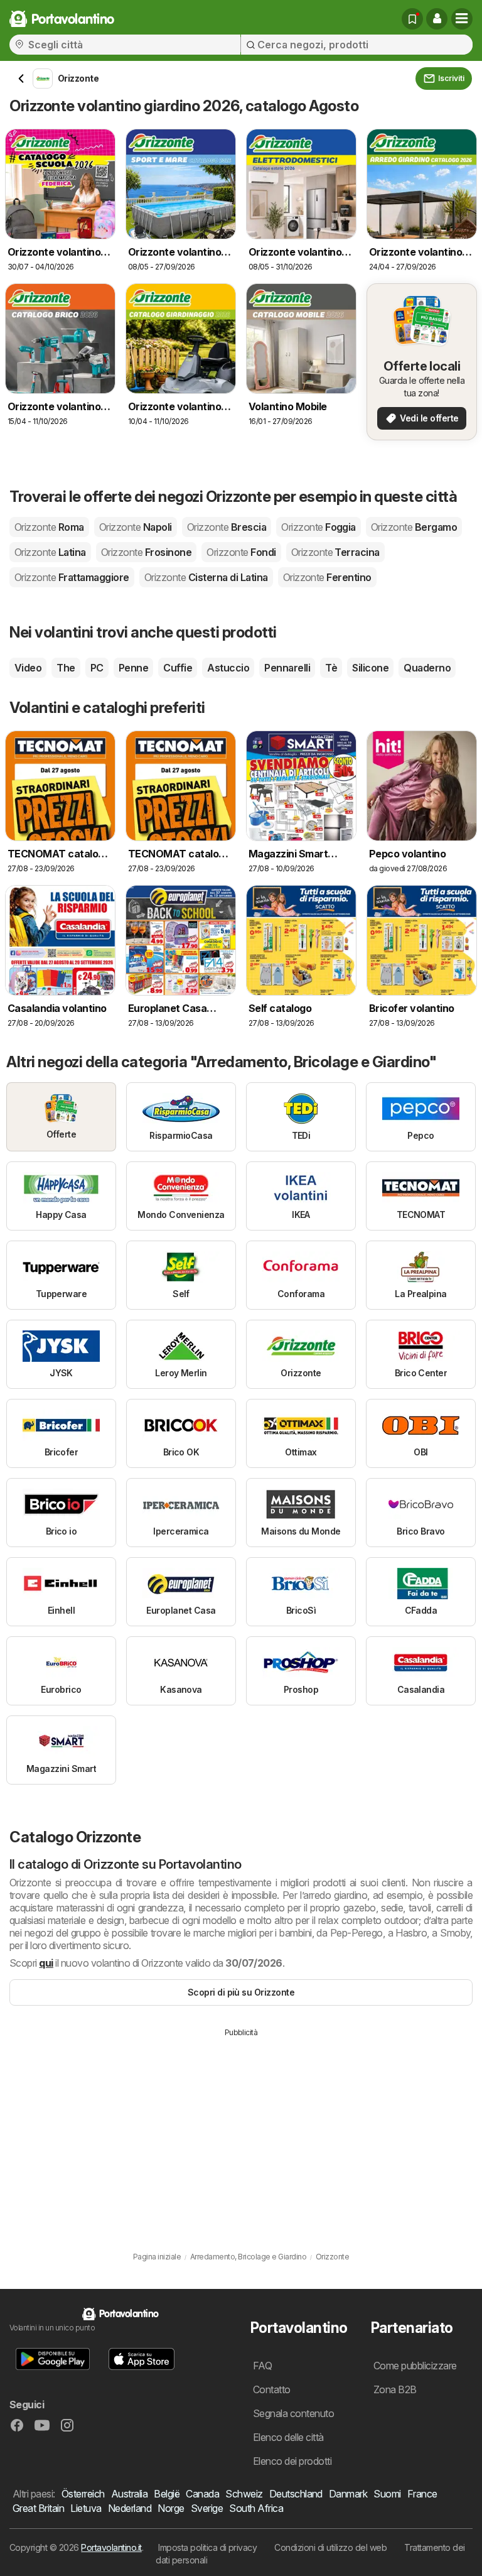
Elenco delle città (288, 2437)
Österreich (83, 2494)
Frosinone (146, 552)
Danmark (348, 2494)
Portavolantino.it (111, 2547)
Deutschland (296, 2494)
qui (46, 1963)
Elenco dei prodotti (292, 2461)
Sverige (207, 2508)
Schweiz (244, 2494)
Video (28, 668)
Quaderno (427, 668)
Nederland (130, 2508)
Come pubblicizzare (415, 2366)
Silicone (370, 668)
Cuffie (178, 668)
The (66, 668)
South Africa (256, 2508)
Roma (49, 527)
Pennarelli (287, 668)
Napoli (136, 527)
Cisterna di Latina (206, 577)
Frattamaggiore (72, 577)
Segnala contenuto (293, 2413)
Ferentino (327, 577)
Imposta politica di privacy (207, 2547)
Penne (133, 668)
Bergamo (414, 527)
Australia (129, 2494)
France (422, 2494)
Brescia (227, 527)
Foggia (319, 527)
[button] (437, 19)
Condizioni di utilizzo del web (330, 2547)
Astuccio (228, 668)
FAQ (262, 2366)
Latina (50, 552)
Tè (331, 668)
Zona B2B (395, 2389)
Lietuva (86, 2508)
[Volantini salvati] (412, 19)
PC (97, 668)
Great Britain (38, 2508)
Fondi (241, 552)
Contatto (272, 2389)
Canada (202, 2494)
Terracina (335, 552)
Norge (171, 2508)
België (167, 2494)
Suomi (387, 2494)
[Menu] (462, 19)
